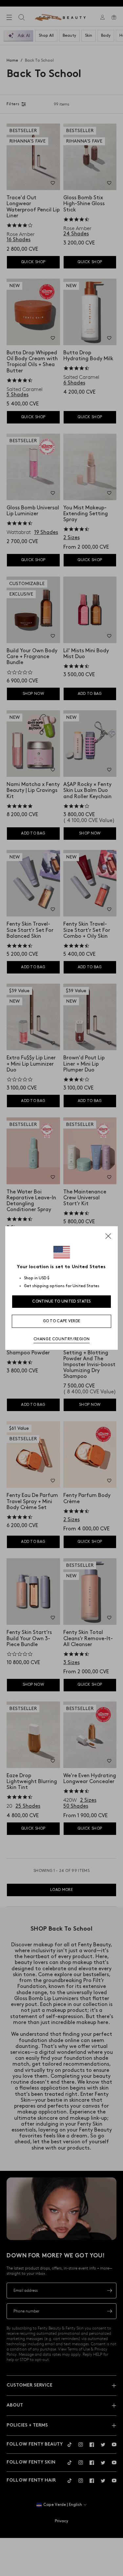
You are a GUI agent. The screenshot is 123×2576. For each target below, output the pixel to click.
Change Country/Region (62, 1339)
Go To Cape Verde (62, 1321)
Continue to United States (61, 1301)
